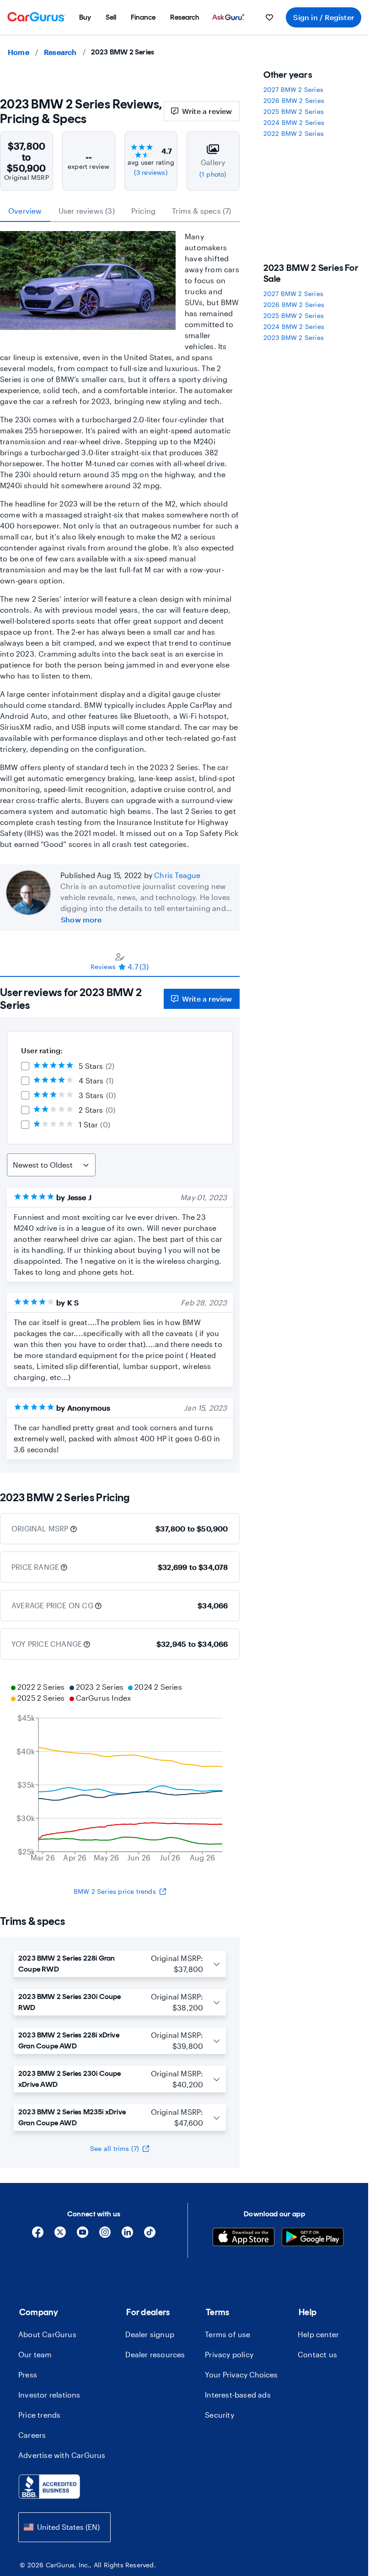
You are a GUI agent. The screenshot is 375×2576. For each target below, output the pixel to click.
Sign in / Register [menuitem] (324, 17)
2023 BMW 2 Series (294, 337)
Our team (35, 2354)
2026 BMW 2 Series (294, 100)
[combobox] (64, 2527)
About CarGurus (47, 2334)
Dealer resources (155, 2354)
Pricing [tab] (143, 211)
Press (28, 2374)
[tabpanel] (120, 1225)
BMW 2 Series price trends (115, 1891)
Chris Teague (177, 875)
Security (220, 2415)
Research (60, 52)
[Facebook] (38, 2235)
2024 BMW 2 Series (294, 122)
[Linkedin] (127, 2235)
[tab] (120, 961)
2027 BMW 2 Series (293, 89)
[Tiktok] (150, 2235)
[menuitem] (85, 17)
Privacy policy (229, 2354)
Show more (81, 919)
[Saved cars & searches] (269, 17)
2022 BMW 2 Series (294, 133)
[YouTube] (83, 2235)
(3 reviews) (151, 172)
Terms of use (228, 2334)
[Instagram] (105, 2235)
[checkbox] (25, 1066)
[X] (60, 2235)
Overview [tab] (25, 211)
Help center (318, 2334)
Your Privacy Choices (241, 2374)
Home (19, 52)
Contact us (317, 2354)
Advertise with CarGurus (62, 2455)
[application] (120, 1773)
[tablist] (120, 211)
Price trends (39, 2415)
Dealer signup (150, 2334)
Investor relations (49, 2395)
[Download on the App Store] (244, 2238)
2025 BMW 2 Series (294, 111)
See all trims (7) (115, 2148)
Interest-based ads (238, 2395)
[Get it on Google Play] (313, 2238)
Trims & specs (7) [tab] (201, 211)
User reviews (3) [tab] (87, 211)
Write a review (207, 111)
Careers (32, 2435)
